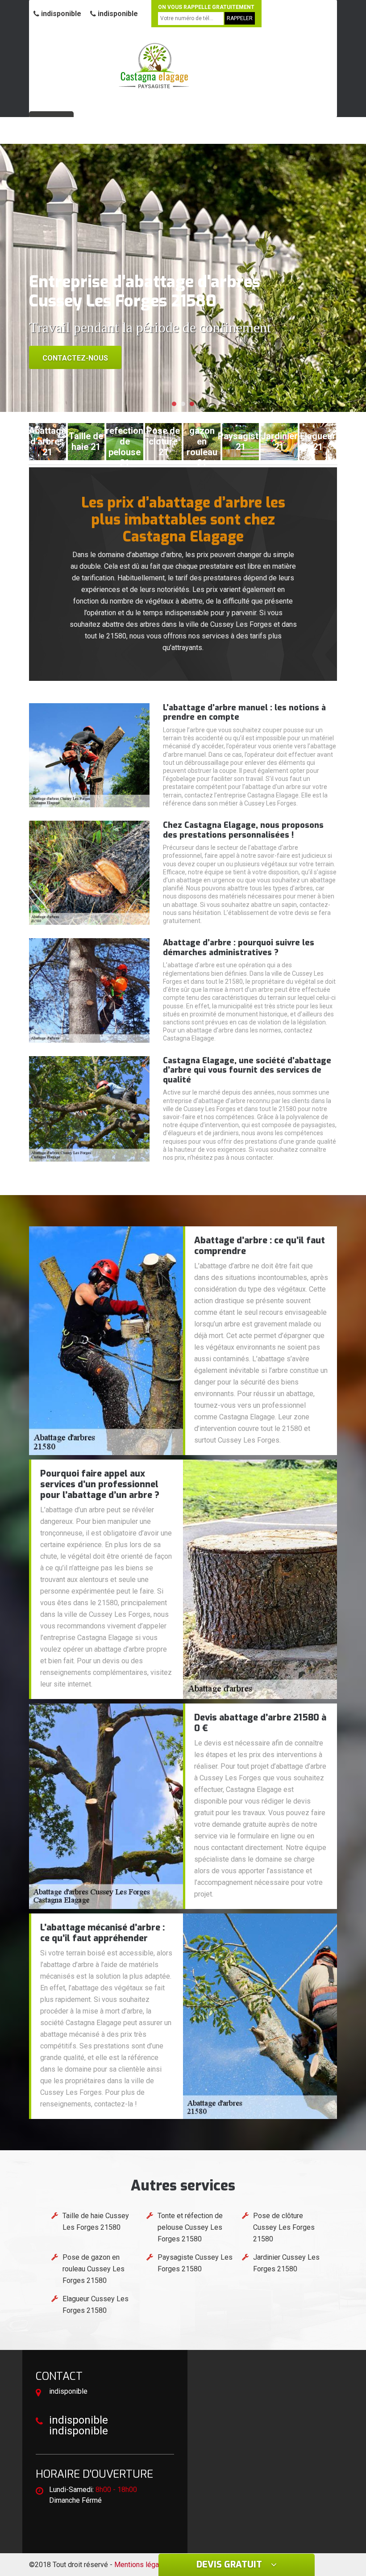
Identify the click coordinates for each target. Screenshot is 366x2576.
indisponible (60, 14)
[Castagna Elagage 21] (154, 65)
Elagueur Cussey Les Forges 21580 (96, 2305)
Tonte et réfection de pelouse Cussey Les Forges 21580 (190, 2227)
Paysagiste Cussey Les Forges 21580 (195, 2263)
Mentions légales (141, 2565)
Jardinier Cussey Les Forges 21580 (286, 2263)
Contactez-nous (75, 358)
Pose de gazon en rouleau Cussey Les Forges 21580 (94, 2269)
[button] (174, 404)
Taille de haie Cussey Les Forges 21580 (96, 2221)
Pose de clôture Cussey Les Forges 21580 (284, 2227)
